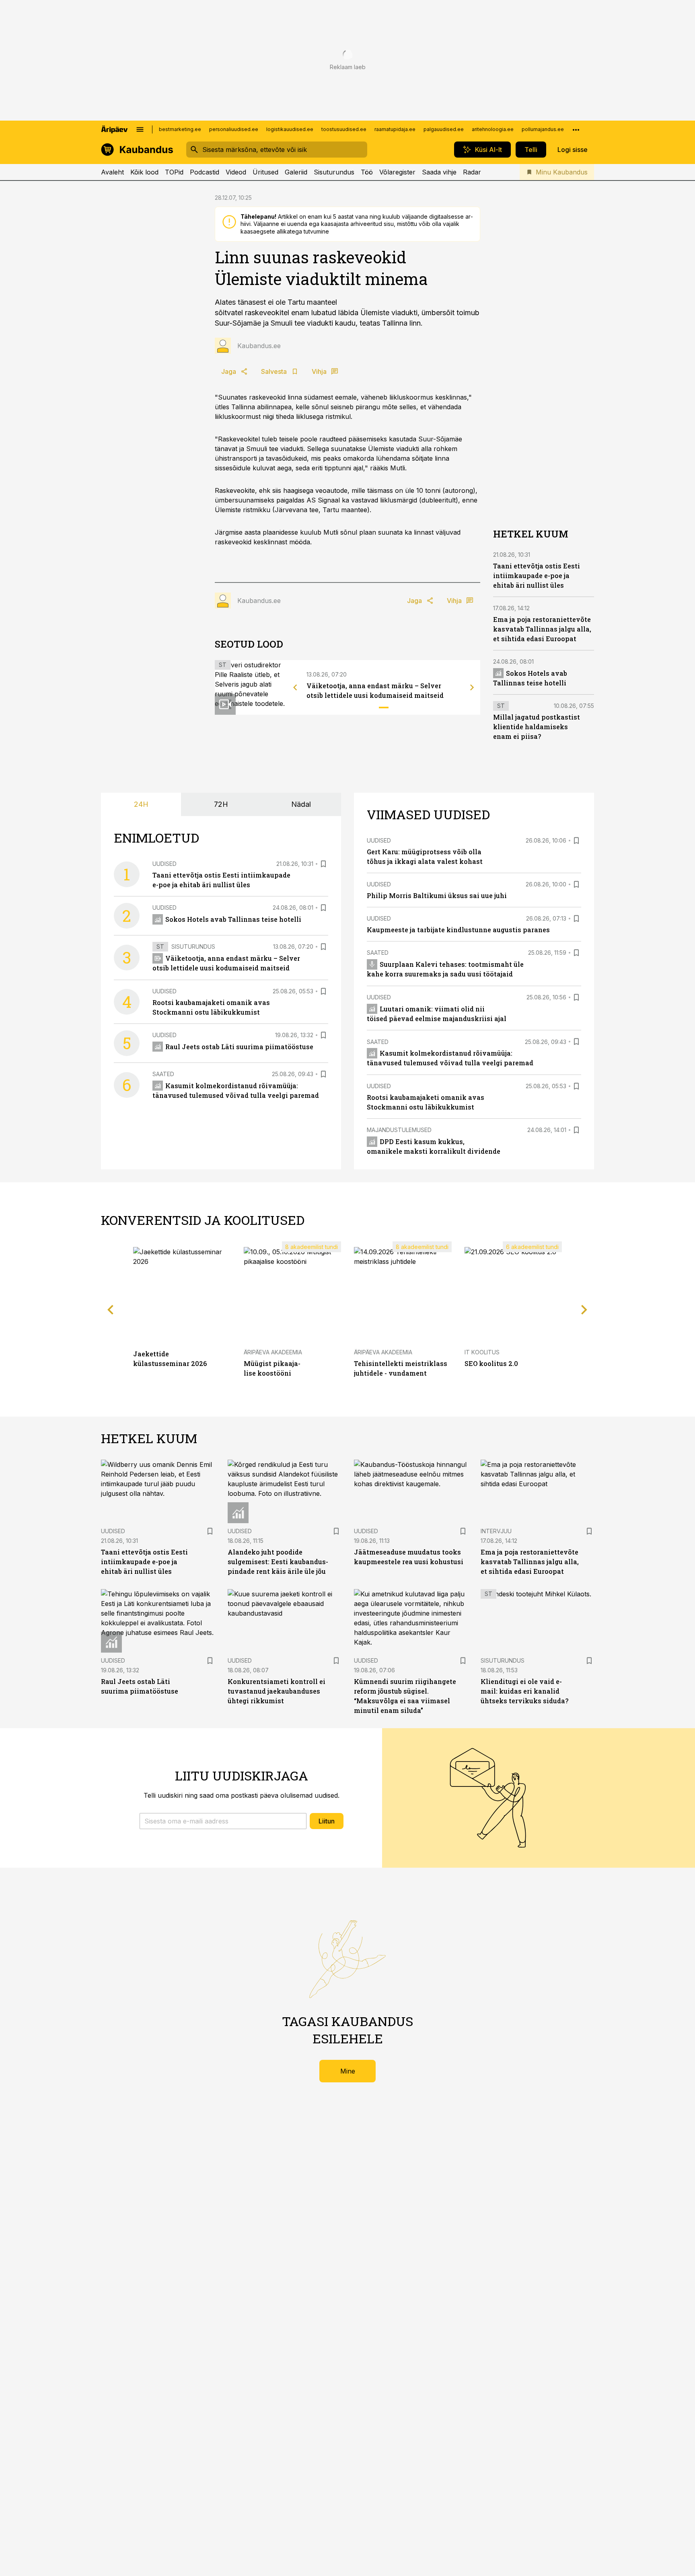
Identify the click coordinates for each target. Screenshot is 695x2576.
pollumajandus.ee (543, 129)
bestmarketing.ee (180, 129)
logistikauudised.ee (290, 129)
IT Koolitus (482, 1352)
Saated (163, 1074)
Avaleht (112, 172)
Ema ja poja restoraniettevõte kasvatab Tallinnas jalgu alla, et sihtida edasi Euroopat (542, 629)
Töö (367, 172)
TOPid (174, 172)
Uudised (164, 864)
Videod (236, 172)
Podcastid (205, 172)
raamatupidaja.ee (395, 129)
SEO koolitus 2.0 (491, 1363)
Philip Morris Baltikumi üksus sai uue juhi (437, 895)
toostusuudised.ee (344, 129)
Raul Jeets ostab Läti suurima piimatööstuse (239, 1047)
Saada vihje (439, 172)
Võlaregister (397, 172)
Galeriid (296, 172)
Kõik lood (144, 172)
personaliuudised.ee (234, 129)
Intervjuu (496, 1531)
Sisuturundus (334, 172)
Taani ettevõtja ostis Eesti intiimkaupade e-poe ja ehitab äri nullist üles (537, 575)
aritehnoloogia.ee (493, 129)
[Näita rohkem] (576, 129)
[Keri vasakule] (295, 687)
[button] (223, 1821)
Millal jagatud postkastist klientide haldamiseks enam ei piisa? (537, 727)
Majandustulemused (399, 1130)
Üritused (265, 172)
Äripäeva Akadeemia (273, 1352)
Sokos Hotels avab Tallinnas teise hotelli (233, 919)
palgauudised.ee (444, 129)
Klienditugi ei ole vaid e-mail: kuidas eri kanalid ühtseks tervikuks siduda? (524, 1691)
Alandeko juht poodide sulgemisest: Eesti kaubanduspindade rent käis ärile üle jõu (278, 1562)
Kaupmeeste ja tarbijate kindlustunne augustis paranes (458, 930)
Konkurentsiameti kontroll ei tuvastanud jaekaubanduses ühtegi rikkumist (277, 1691)
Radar (472, 172)
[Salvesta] (323, 864)
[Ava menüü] (140, 129)
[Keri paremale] (472, 687)
